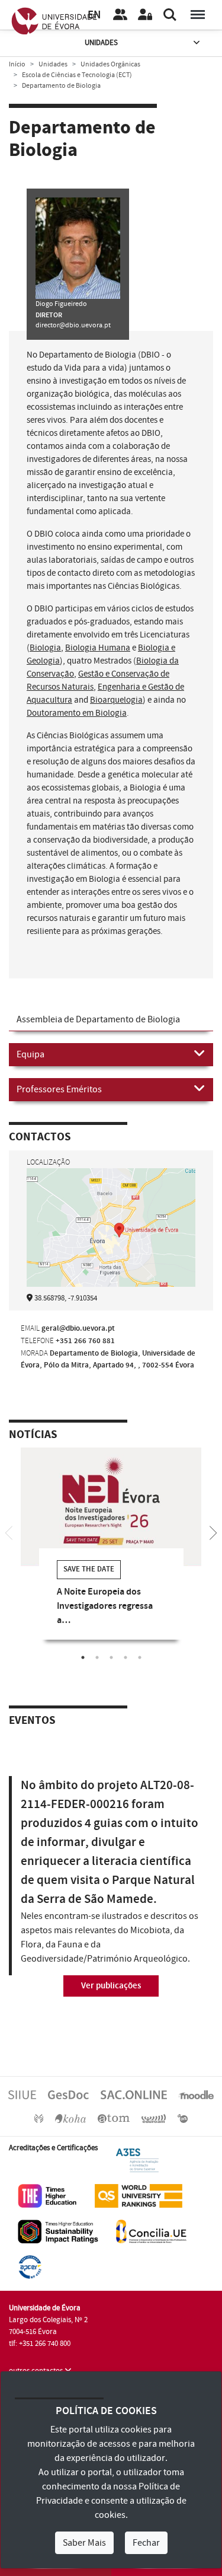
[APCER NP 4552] (30, 2267)
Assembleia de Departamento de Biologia (98, 1019)
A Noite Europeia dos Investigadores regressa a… (105, 1606)
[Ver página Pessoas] (120, 15)
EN (94, 15)
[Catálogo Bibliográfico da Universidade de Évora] (70, 2118)
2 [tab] (97, 1657)
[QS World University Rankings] (139, 2196)
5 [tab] (140, 1657)
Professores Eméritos (59, 1089)
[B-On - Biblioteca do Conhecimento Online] (183, 2118)
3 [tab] (111, 1657)
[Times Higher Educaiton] (47, 2196)
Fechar (146, 2543)
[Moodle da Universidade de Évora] (196, 2094)
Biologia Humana (98, 648)
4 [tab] (126, 1657)
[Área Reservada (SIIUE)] (145, 15)
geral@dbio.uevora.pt (78, 1328)
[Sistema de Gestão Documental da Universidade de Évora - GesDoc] (68, 2094)
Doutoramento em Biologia (77, 713)
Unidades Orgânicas (110, 64)
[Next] (213, 1532)
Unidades (101, 43)
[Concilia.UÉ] (151, 2231)
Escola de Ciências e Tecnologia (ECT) (77, 75)
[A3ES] (137, 2160)
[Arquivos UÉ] (114, 2118)
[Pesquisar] (170, 15)
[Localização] (111, 1229)
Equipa (30, 1054)
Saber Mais (84, 2543)
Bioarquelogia (116, 700)
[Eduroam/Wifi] (154, 2118)
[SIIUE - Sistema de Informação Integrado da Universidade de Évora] (22, 2094)
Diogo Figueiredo (61, 304)
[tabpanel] (111, 1552)
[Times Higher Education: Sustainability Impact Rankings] (58, 2231)
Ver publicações (111, 1986)
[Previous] (9, 1532)
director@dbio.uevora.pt (73, 325)
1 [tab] (83, 1657)
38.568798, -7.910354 (66, 1298)
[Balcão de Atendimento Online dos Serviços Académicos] (134, 2094)
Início (17, 64)
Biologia (45, 648)
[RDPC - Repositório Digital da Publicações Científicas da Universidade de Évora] (39, 2118)
